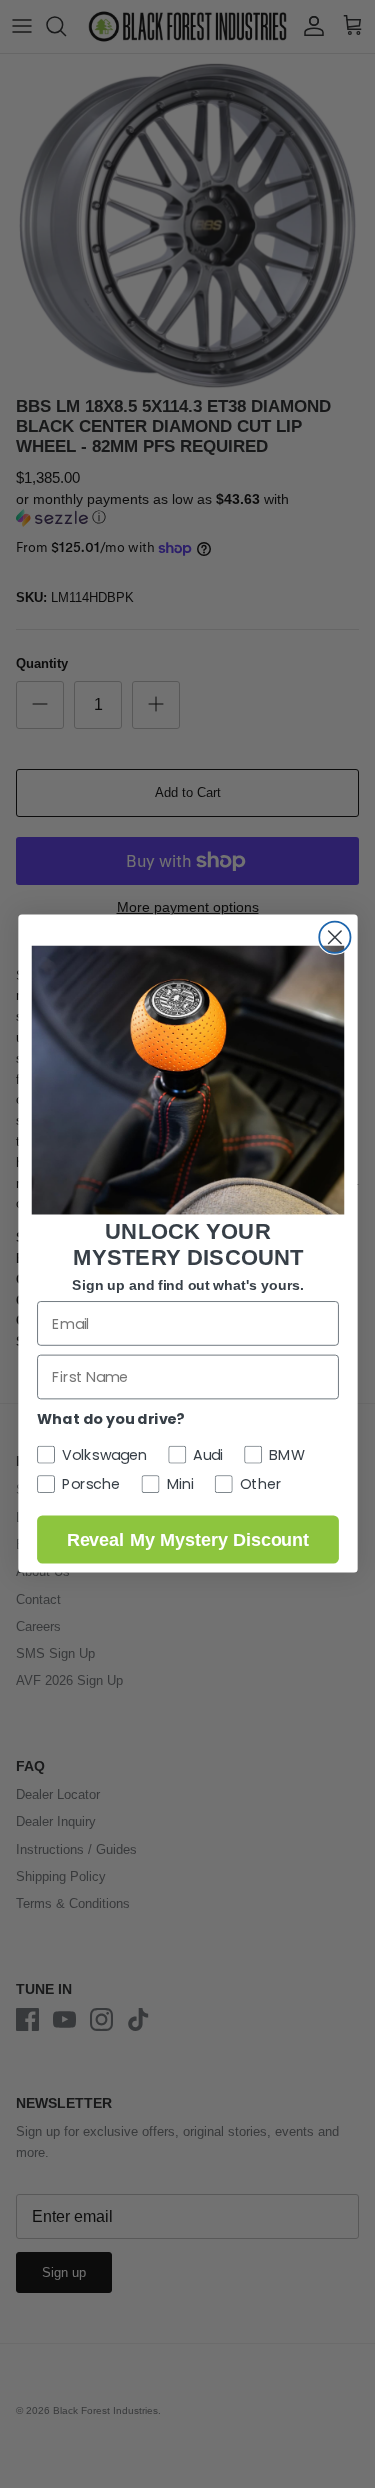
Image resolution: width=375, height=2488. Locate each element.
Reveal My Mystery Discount (188, 1540)
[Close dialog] (334, 937)
